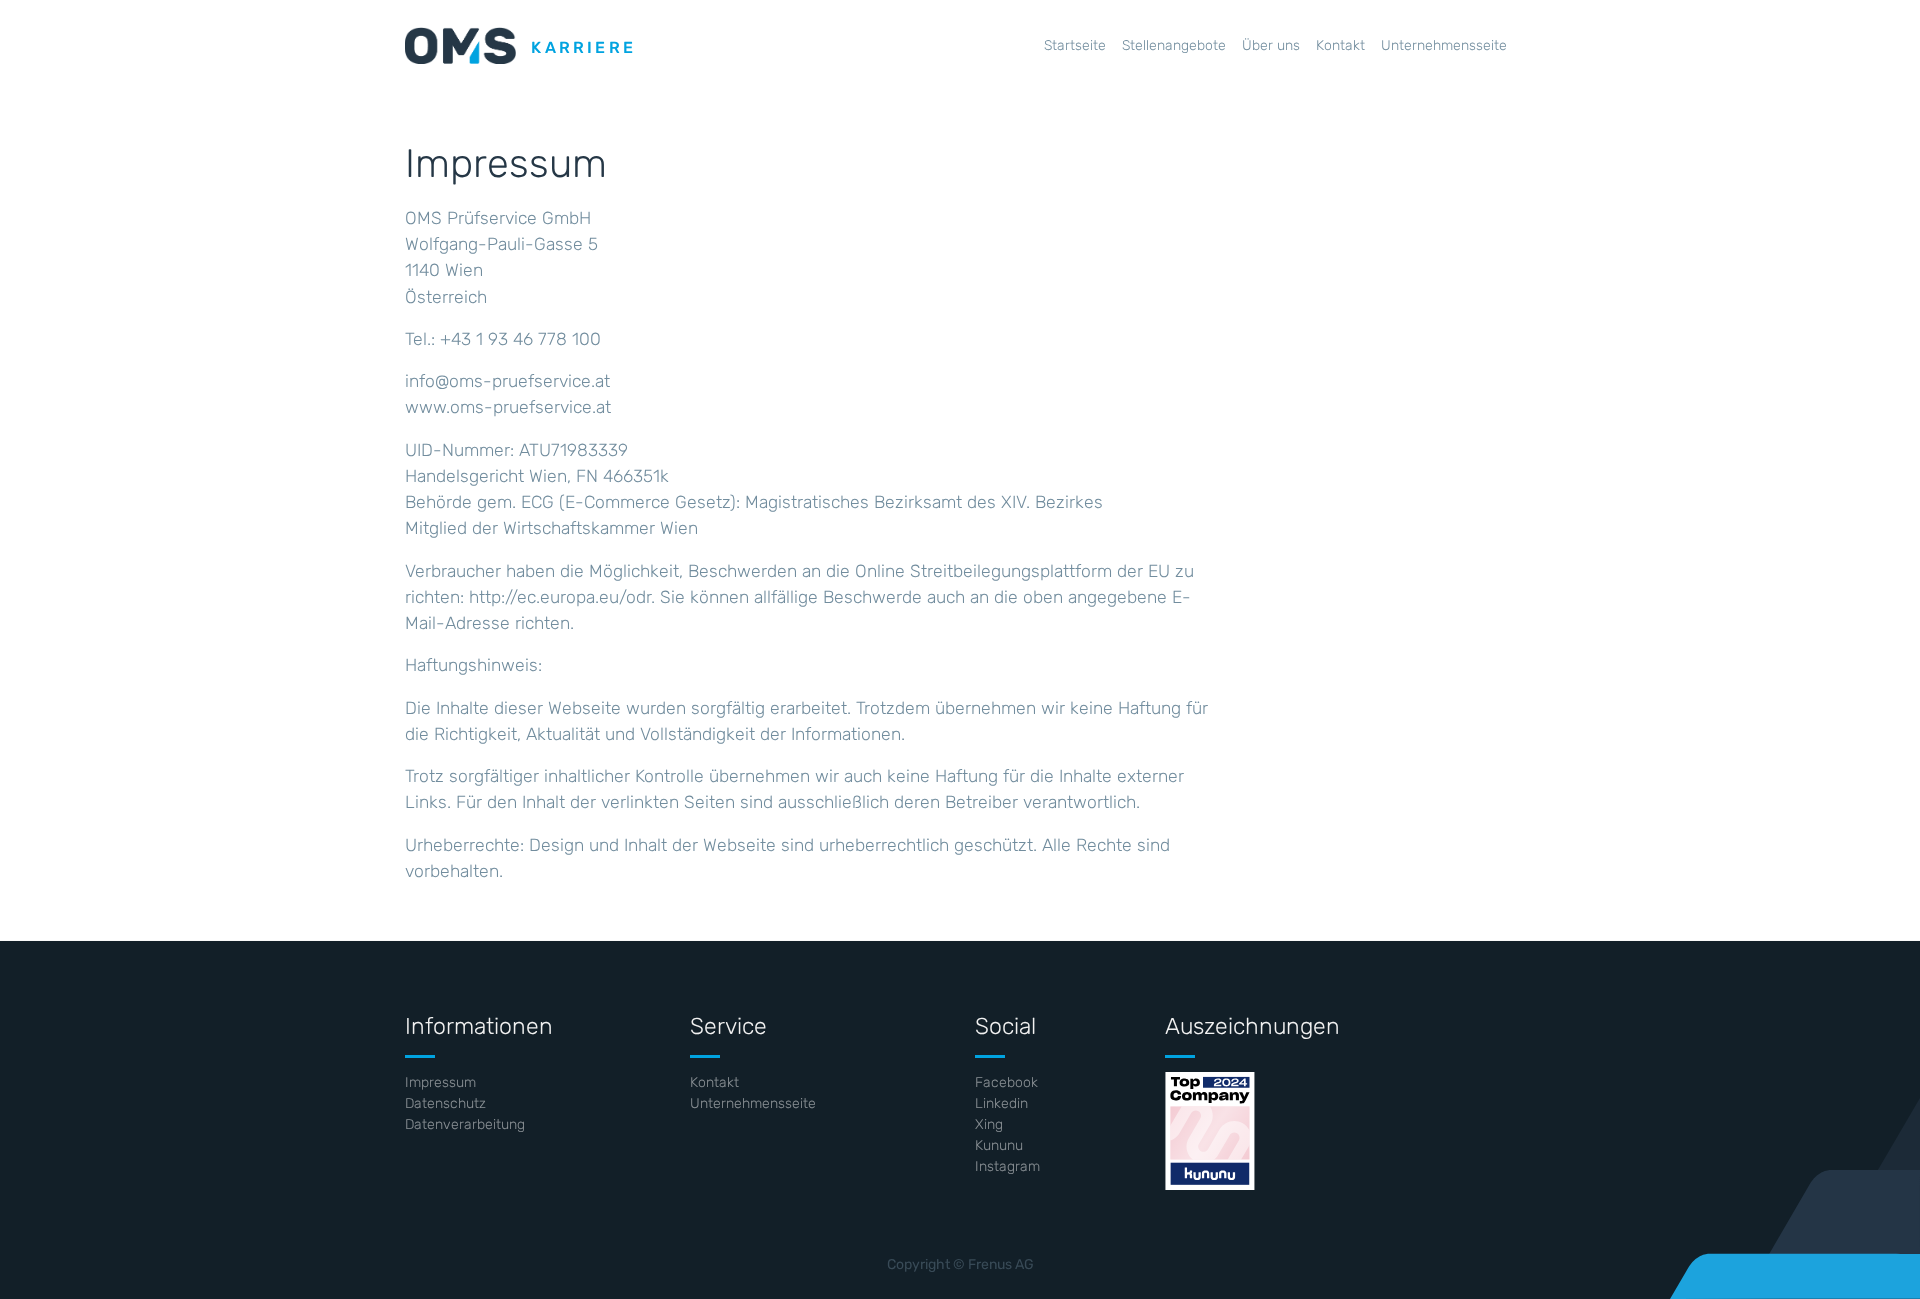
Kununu (999, 1145)
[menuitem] (1075, 45)
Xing (989, 1124)
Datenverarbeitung (465, 1124)
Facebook (1006, 1082)
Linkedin (1001, 1103)
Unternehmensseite (753, 1103)
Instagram (1007, 1166)
